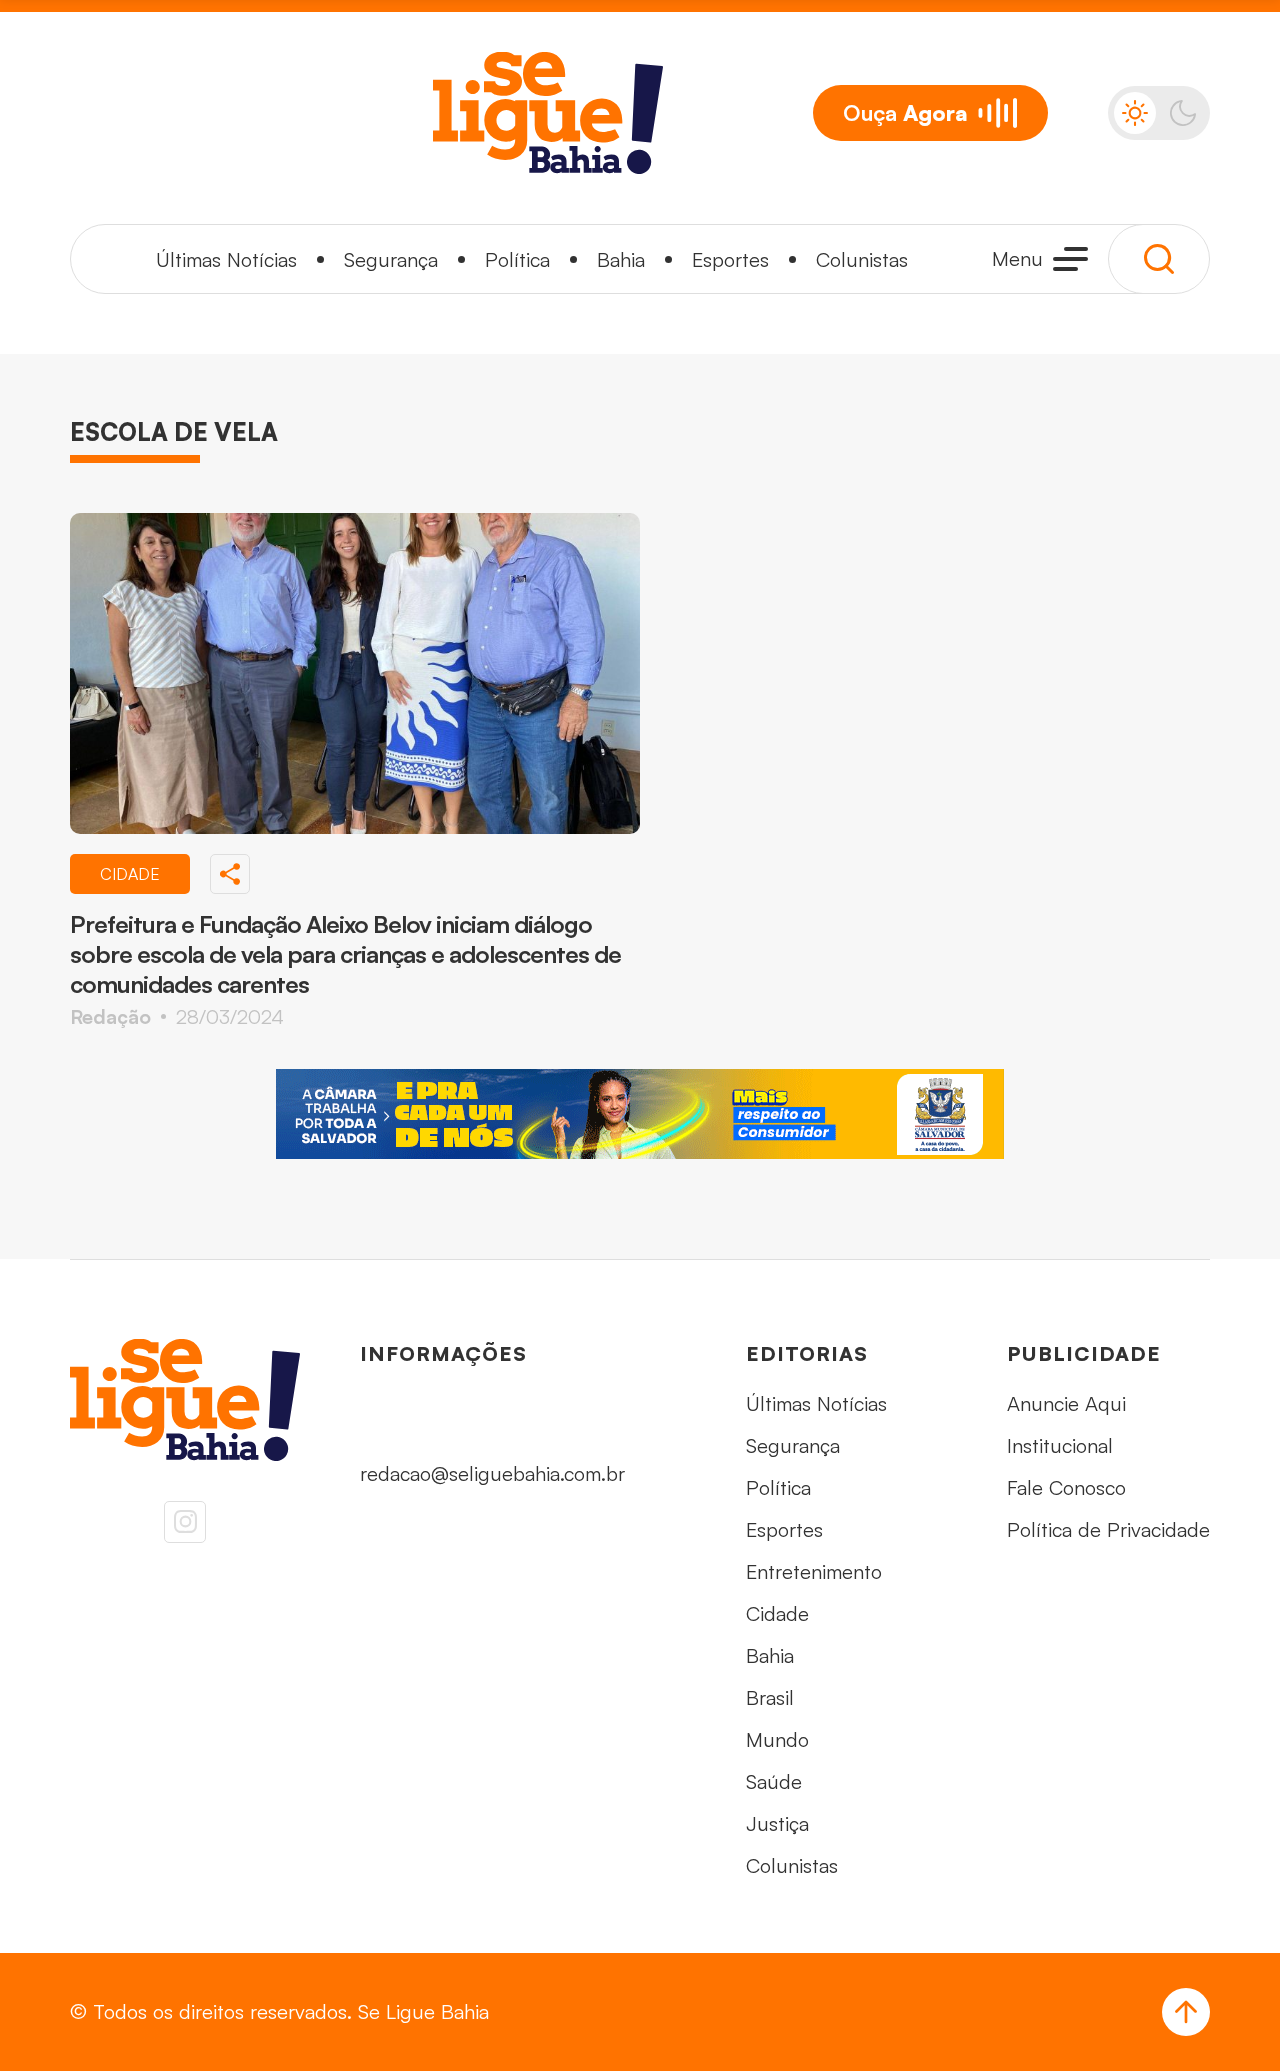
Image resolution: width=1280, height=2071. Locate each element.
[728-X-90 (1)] (640, 1114)
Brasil (770, 1697)
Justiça (777, 1823)
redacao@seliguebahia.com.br (492, 1473)
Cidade (777, 1613)
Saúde (774, 1781)
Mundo (777, 1739)
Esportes (730, 259)
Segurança (391, 259)
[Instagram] (185, 1522)
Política (517, 259)
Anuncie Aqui (1066, 1403)
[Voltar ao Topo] (1186, 2012)
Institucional (1060, 1445)
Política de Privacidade (1108, 1529)
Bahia (621, 259)
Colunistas (862, 259)
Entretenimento (814, 1571)
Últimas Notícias (226, 259)
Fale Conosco (1066, 1487)
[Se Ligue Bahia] (548, 113)
